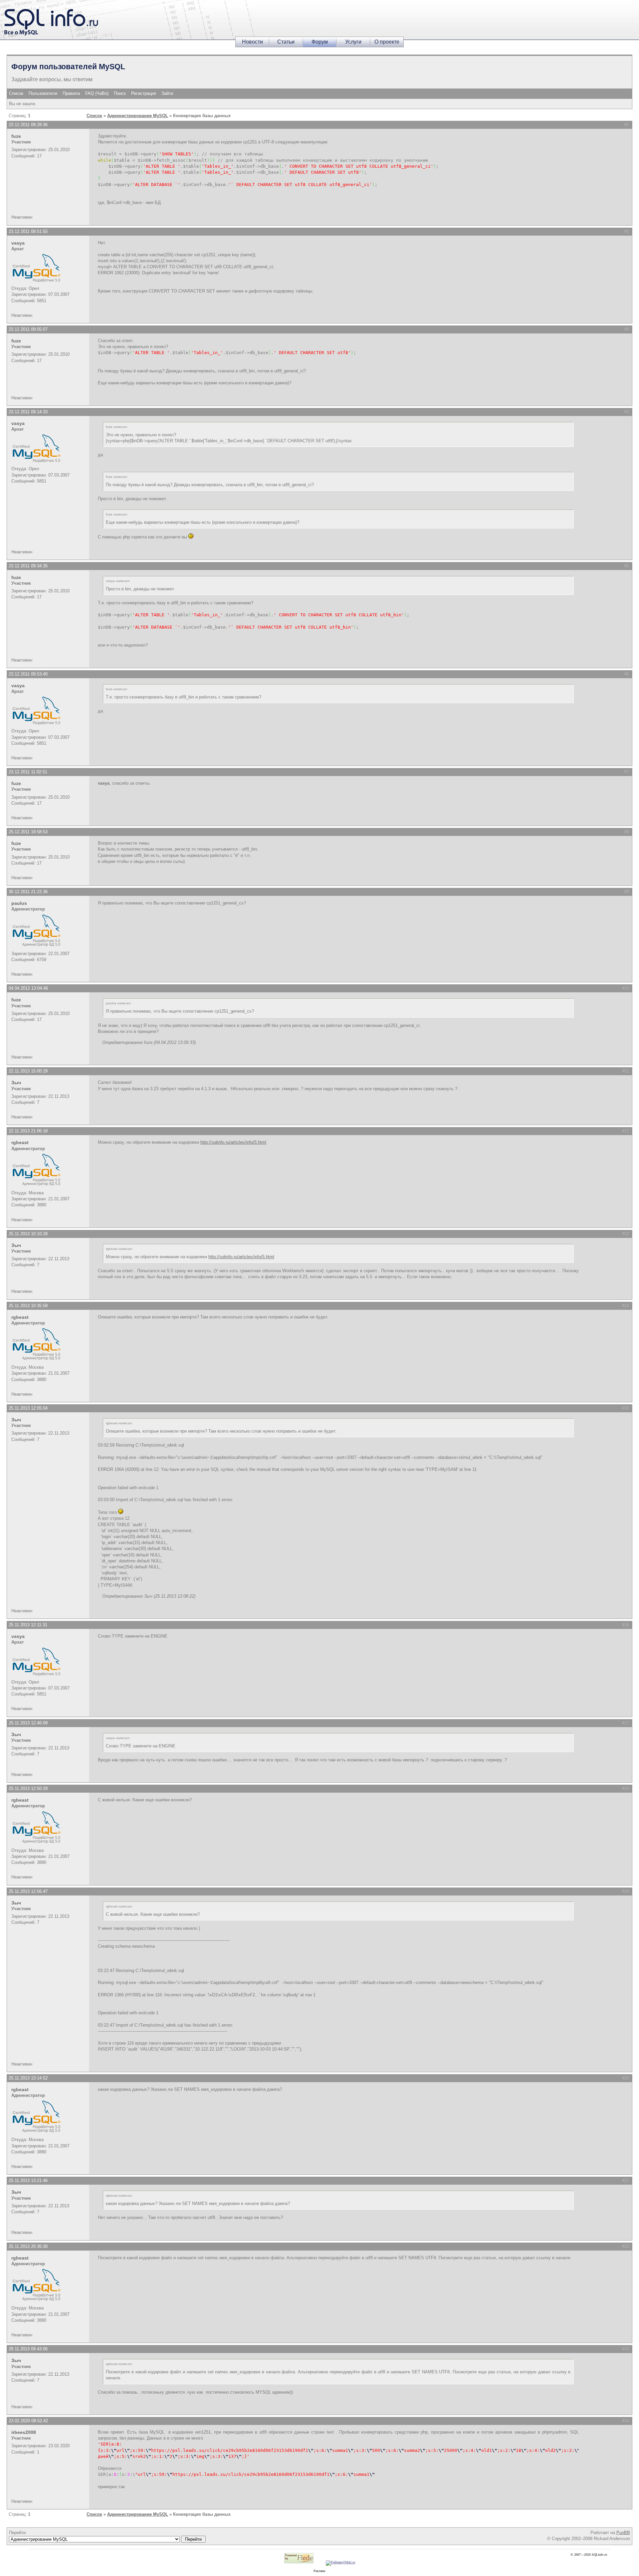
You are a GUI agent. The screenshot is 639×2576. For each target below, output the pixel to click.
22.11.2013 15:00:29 (28, 1071)
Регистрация (144, 93)
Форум (320, 42)
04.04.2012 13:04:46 (28, 988)
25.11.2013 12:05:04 (28, 1408)
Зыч (16, 1083)
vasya (18, 243)
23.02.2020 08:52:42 (28, 2421)
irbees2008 (24, 2432)
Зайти (167, 93)
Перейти (17, 2533)
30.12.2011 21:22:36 (28, 892)
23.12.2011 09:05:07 (28, 329)
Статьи (286, 42)
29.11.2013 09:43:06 (28, 2349)
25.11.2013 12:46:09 (28, 1723)
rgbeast (20, 1142)
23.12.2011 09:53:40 (28, 674)
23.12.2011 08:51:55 (28, 231)
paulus (19, 903)
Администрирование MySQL (138, 116)
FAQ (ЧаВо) (97, 93)
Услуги (353, 42)
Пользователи (43, 93)
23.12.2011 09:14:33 (28, 412)
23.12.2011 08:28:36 (28, 125)
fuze (16, 136)
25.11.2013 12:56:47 (28, 1891)
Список (16, 93)
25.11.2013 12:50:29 (28, 1788)
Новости (252, 42)
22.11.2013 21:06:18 (28, 1131)
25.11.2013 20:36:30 (28, 2246)
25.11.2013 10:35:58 (28, 1306)
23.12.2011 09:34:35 (28, 566)
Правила (71, 93)
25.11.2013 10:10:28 (28, 1234)
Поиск (120, 93)
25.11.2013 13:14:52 (28, 2078)
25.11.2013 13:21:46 (28, 2180)
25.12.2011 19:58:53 (28, 832)
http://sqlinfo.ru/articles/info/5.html (233, 1142)
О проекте (387, 42)
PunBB (623, 2533)
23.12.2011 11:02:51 (28, 772)
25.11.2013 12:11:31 (28, 1625)
